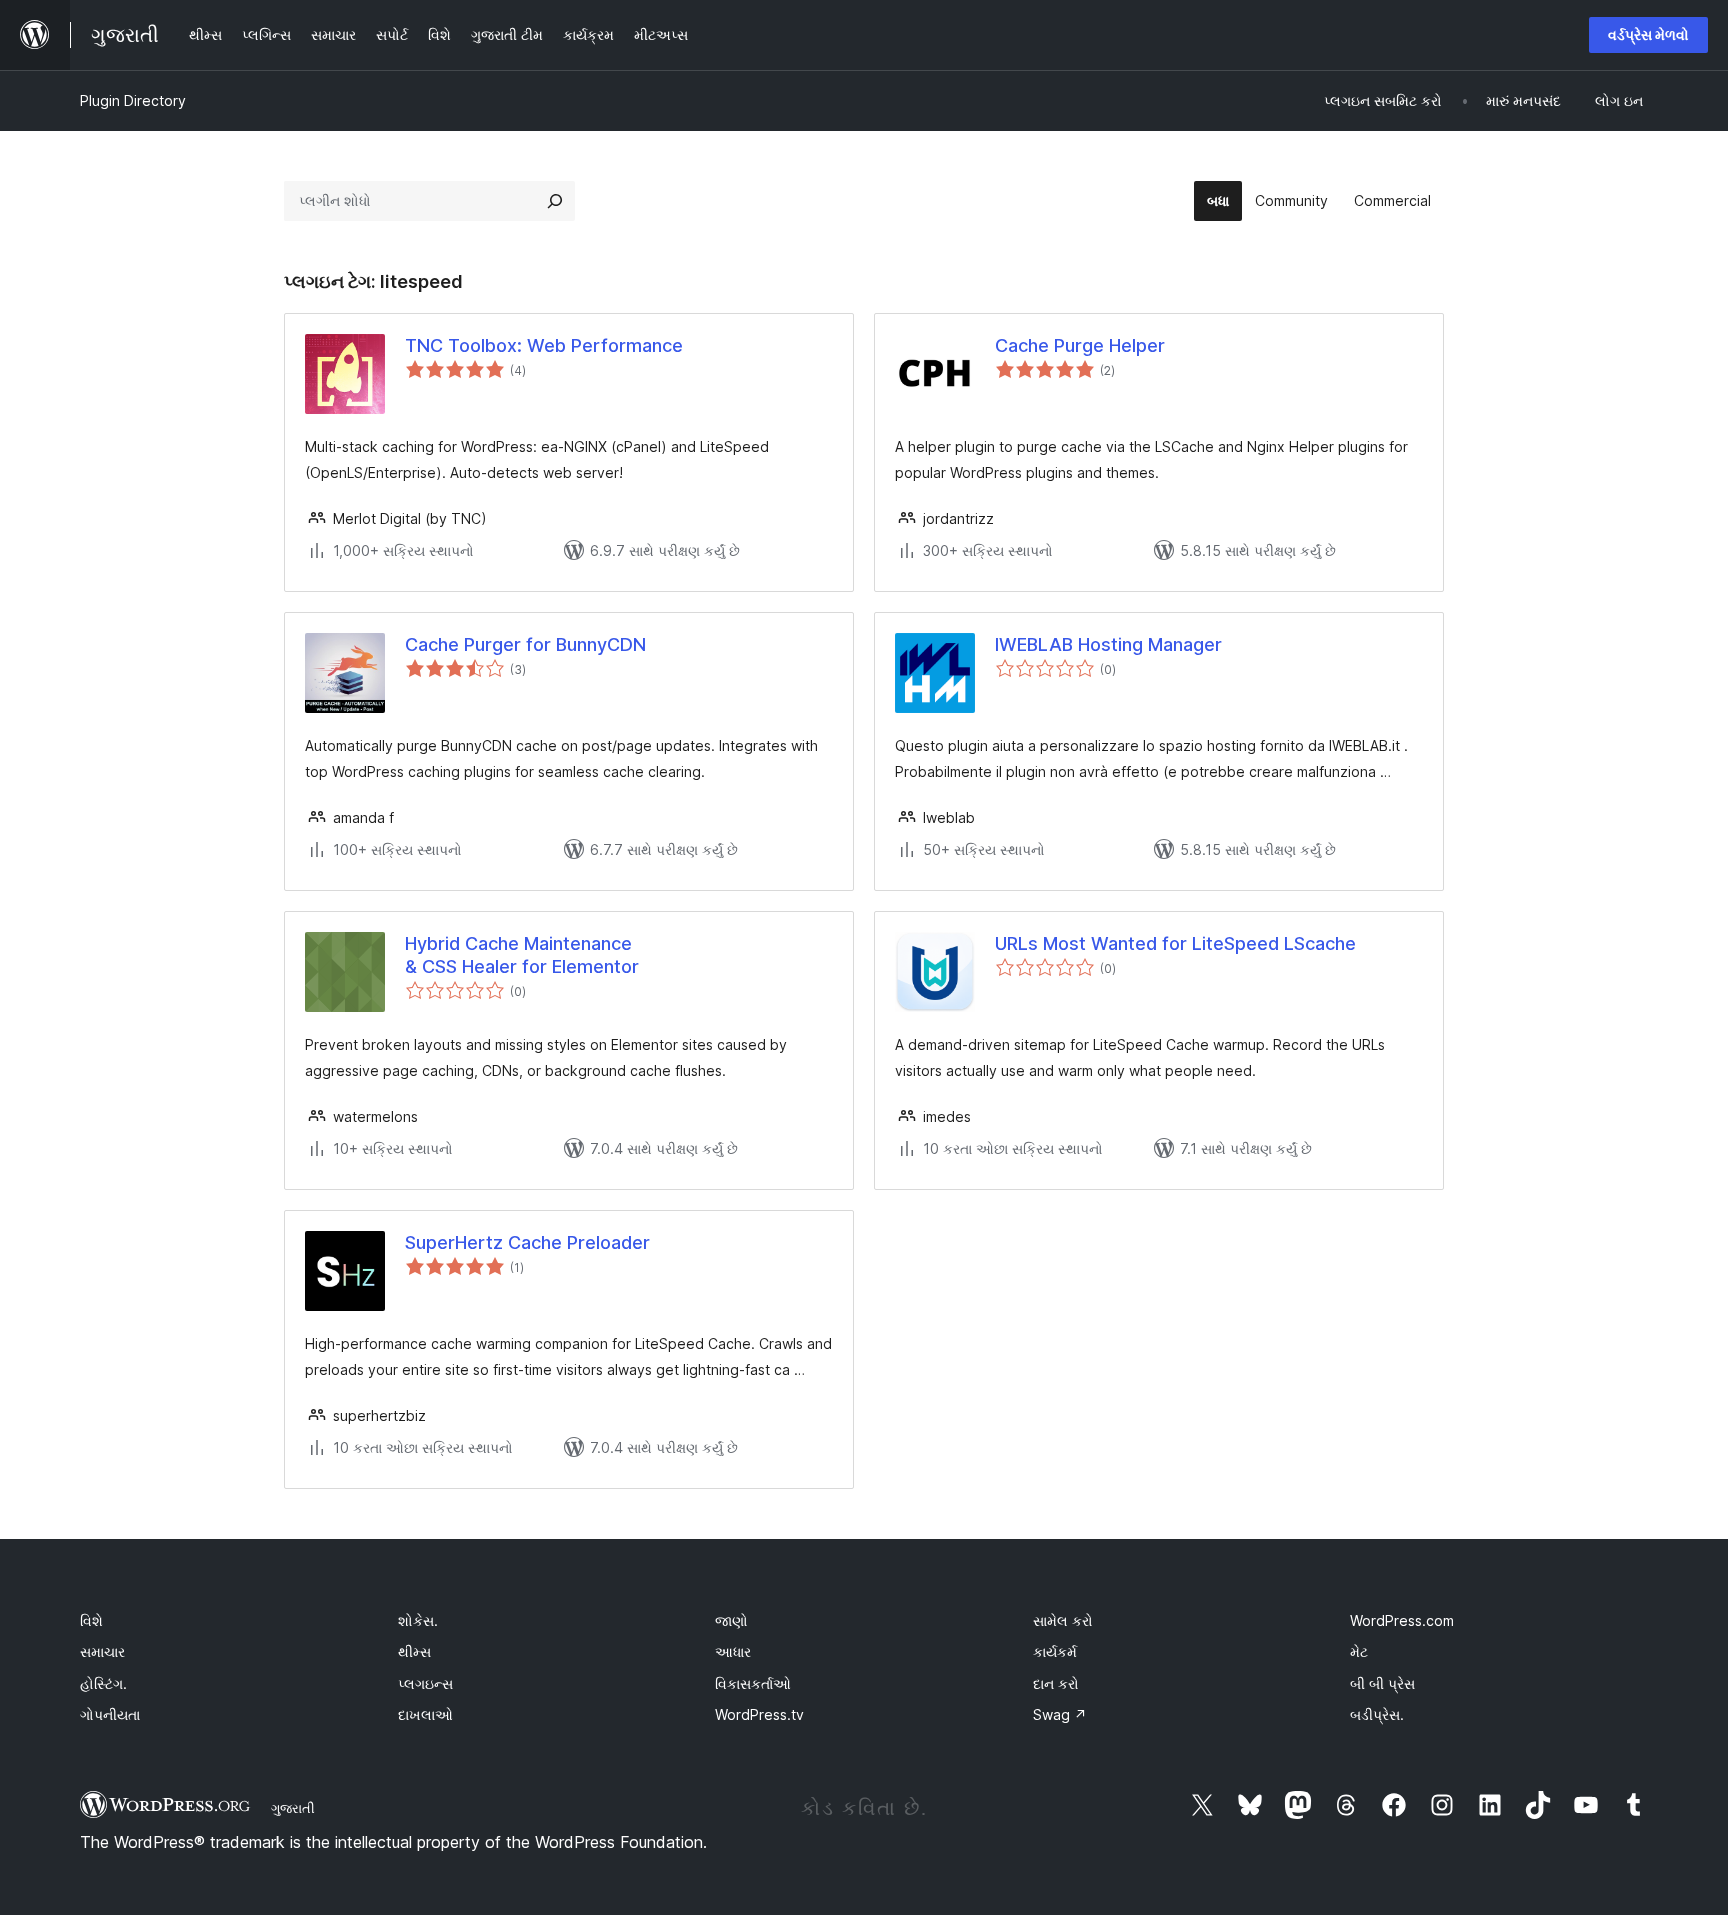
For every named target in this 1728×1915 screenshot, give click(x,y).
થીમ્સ (414, 1651)
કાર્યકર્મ (1055, 1651)
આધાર (733, 1651)
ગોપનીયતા (110, 1714)
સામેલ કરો (1063, 1620)
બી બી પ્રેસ (1382, 1683)
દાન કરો (1056, 1683)
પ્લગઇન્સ (425, 1683)
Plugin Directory (133, 100)
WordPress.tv (759, 1714)
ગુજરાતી (293, 1808)
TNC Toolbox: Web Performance (544, 345)
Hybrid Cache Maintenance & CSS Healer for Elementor (522, 955)
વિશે (91, 1620)
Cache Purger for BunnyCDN (525, 644)
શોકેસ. (418, 1620)
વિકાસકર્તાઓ (753, 1683)
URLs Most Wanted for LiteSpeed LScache (1175, 943)
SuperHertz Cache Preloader (527, 1242)
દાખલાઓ (425, 1714)
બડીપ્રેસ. (1377, 1714)
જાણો (731, 1620)
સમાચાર (102, 1651)
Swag (1060, 1714)
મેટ (1359, 1651)
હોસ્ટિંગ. (103, 1683)
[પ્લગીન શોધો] (555, 201)
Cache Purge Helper (1080, 345)
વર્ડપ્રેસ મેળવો (1648, 34)
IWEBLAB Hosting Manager (1108, 644)
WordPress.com (1402, 1620)
